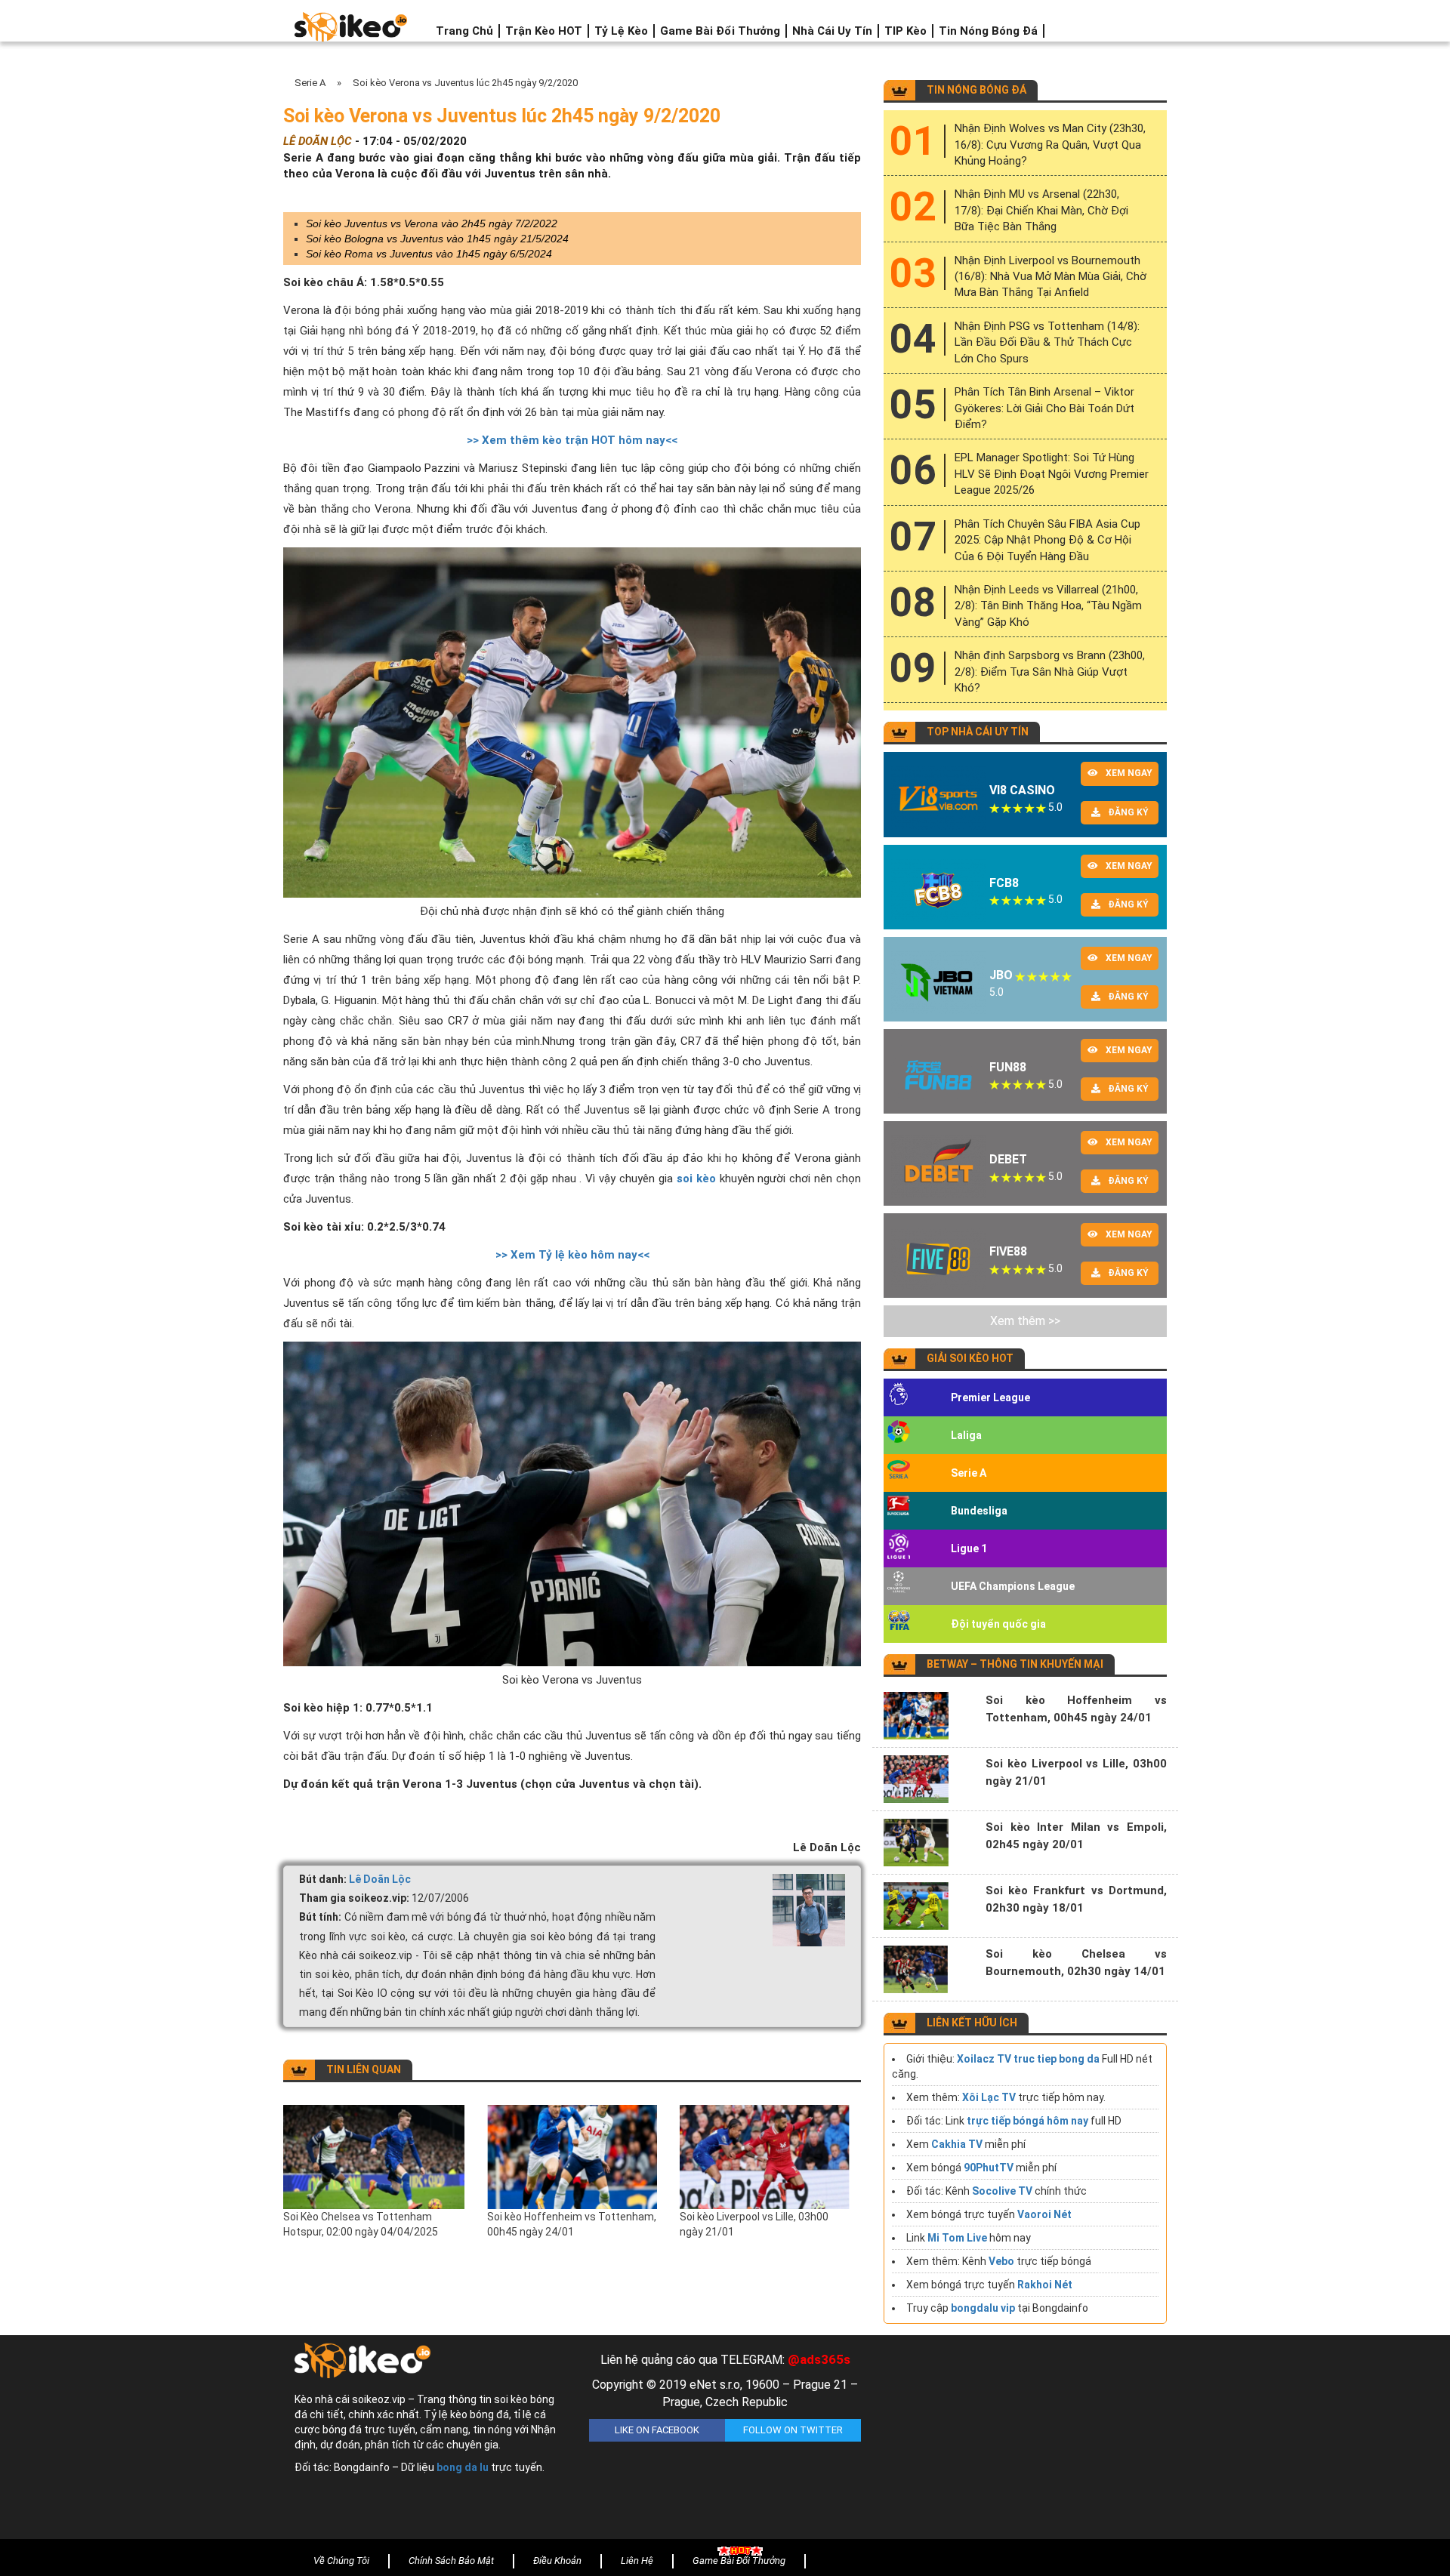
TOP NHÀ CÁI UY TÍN (978, 732)
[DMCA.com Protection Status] (1020, 2441)
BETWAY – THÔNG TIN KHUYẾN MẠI (1015, 1664)
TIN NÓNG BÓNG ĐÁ (976, 90)
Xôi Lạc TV (989, 2097)
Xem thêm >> (1025, 1321)
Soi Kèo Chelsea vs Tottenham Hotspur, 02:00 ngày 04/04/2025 (361, 2224)
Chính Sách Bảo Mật (451, 2561)
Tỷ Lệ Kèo (621, 31)
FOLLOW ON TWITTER (793, 2430)
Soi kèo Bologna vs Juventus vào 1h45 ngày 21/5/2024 (437, 239)
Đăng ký (1128, 812)
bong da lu (463, 2467)
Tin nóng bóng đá (988, 31)
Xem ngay (1129, 773)
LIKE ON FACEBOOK (657, 2430)
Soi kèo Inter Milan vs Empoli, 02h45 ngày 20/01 (1076, 1836)
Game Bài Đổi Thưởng (720, 31)
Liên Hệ (637, 2561)
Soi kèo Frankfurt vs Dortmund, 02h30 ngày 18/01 (1076, 1899)
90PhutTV (989, 2168)
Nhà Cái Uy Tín (832, 31)
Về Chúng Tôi (341, 2561)
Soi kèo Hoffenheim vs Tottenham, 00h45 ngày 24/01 (572, 2224)
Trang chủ (464, 31)
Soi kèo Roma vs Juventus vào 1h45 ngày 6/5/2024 (429, 254)
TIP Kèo (905, 31)
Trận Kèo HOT (544, 31)
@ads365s (819, 2359)
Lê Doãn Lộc (380, 1879)
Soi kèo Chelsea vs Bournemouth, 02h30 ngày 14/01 (1076, 1963)
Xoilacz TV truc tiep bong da (1028, 2059)
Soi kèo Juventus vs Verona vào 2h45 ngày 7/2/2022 (432, 223)
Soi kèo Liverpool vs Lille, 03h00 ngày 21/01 (754, 2224)
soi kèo (696, 1179)
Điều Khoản (557, 2561)
